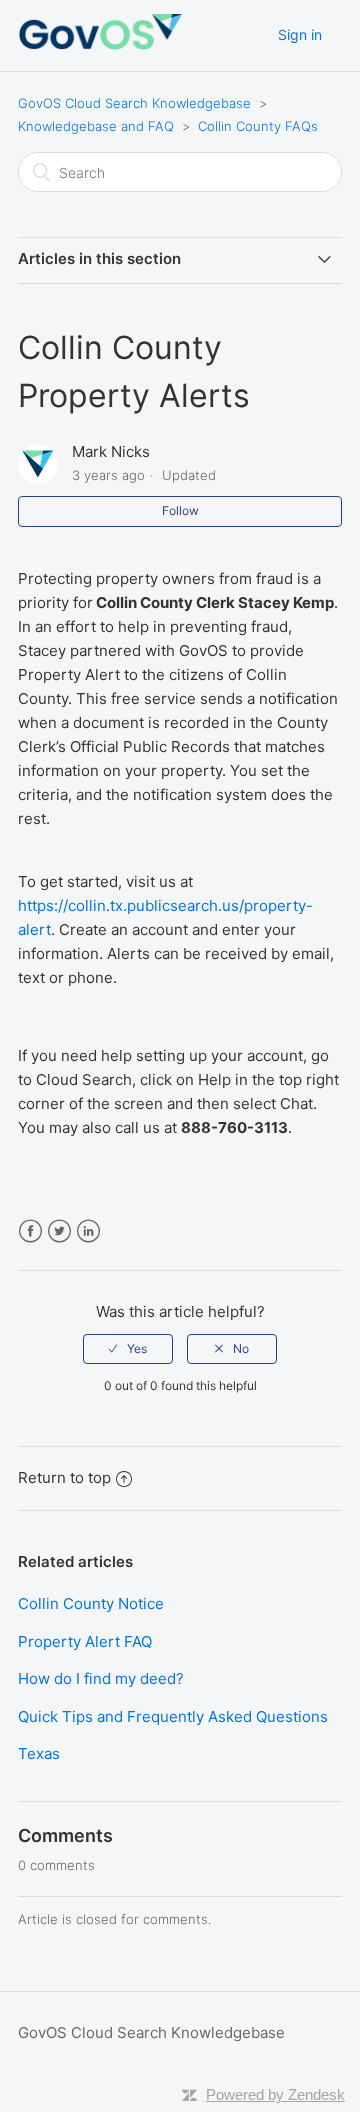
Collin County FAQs (258, 126)
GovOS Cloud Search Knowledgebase (134, 103)
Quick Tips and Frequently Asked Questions (173, 1716)
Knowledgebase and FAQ (96, 126)
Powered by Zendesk (275, 2094)
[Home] (100, 45)
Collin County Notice (91, 1603)
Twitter (59, 1231)
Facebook (30, 1231)
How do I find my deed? (101, 1678)
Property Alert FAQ (85, 1641)
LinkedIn (88, 1231)
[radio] (128, 1349)
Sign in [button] (300, 34)
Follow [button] (180, 510)
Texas (39, 1753)
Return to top (64, 1477)
